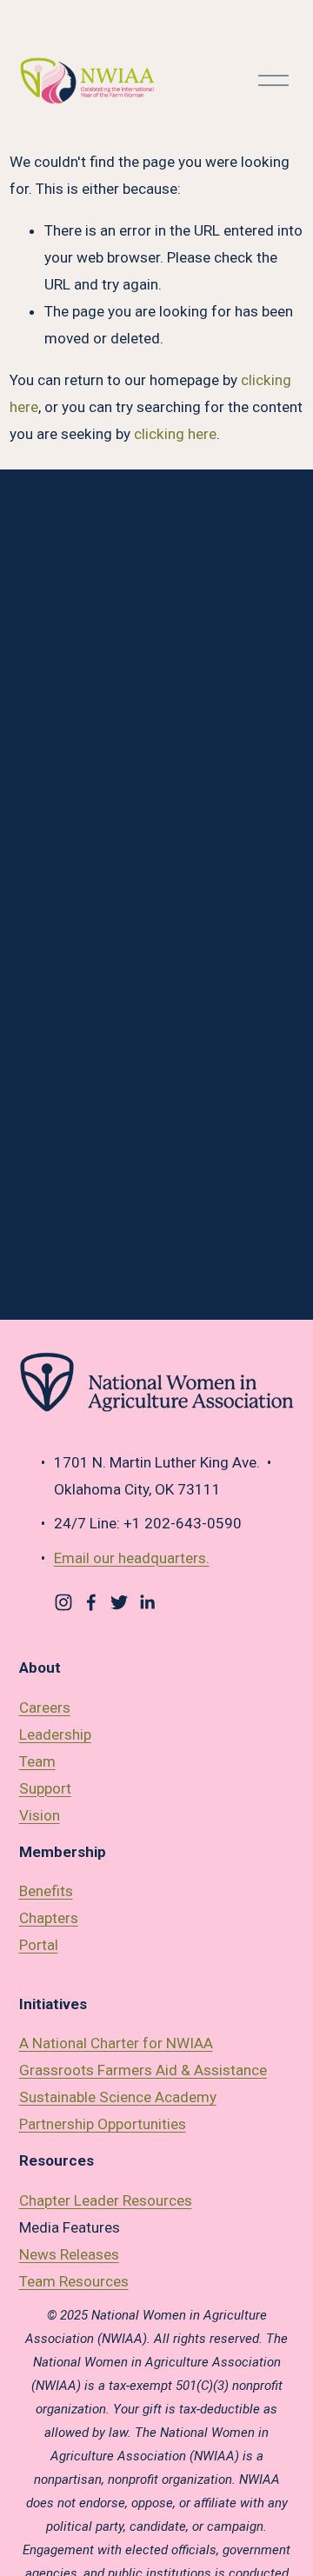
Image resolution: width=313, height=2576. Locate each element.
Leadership (55, 1734)
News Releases (69, 2254)
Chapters (49, 1918)
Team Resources (74, 2281)
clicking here (175, 434)
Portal (39, 1945)
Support (45, 1788)
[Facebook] (91, 1602)
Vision (40, 1815)
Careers (45, 1707)
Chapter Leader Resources (106, 2200)
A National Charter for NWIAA (116, 2043)
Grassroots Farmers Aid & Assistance (143, 2070)
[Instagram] (63, 1602)
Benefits (46, 1891)
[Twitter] (119, 1602)
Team (37, 1761)
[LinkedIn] (147, 1602)
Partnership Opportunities (103, 2124)
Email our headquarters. (132, 1558)
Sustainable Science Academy (118, 2097)
